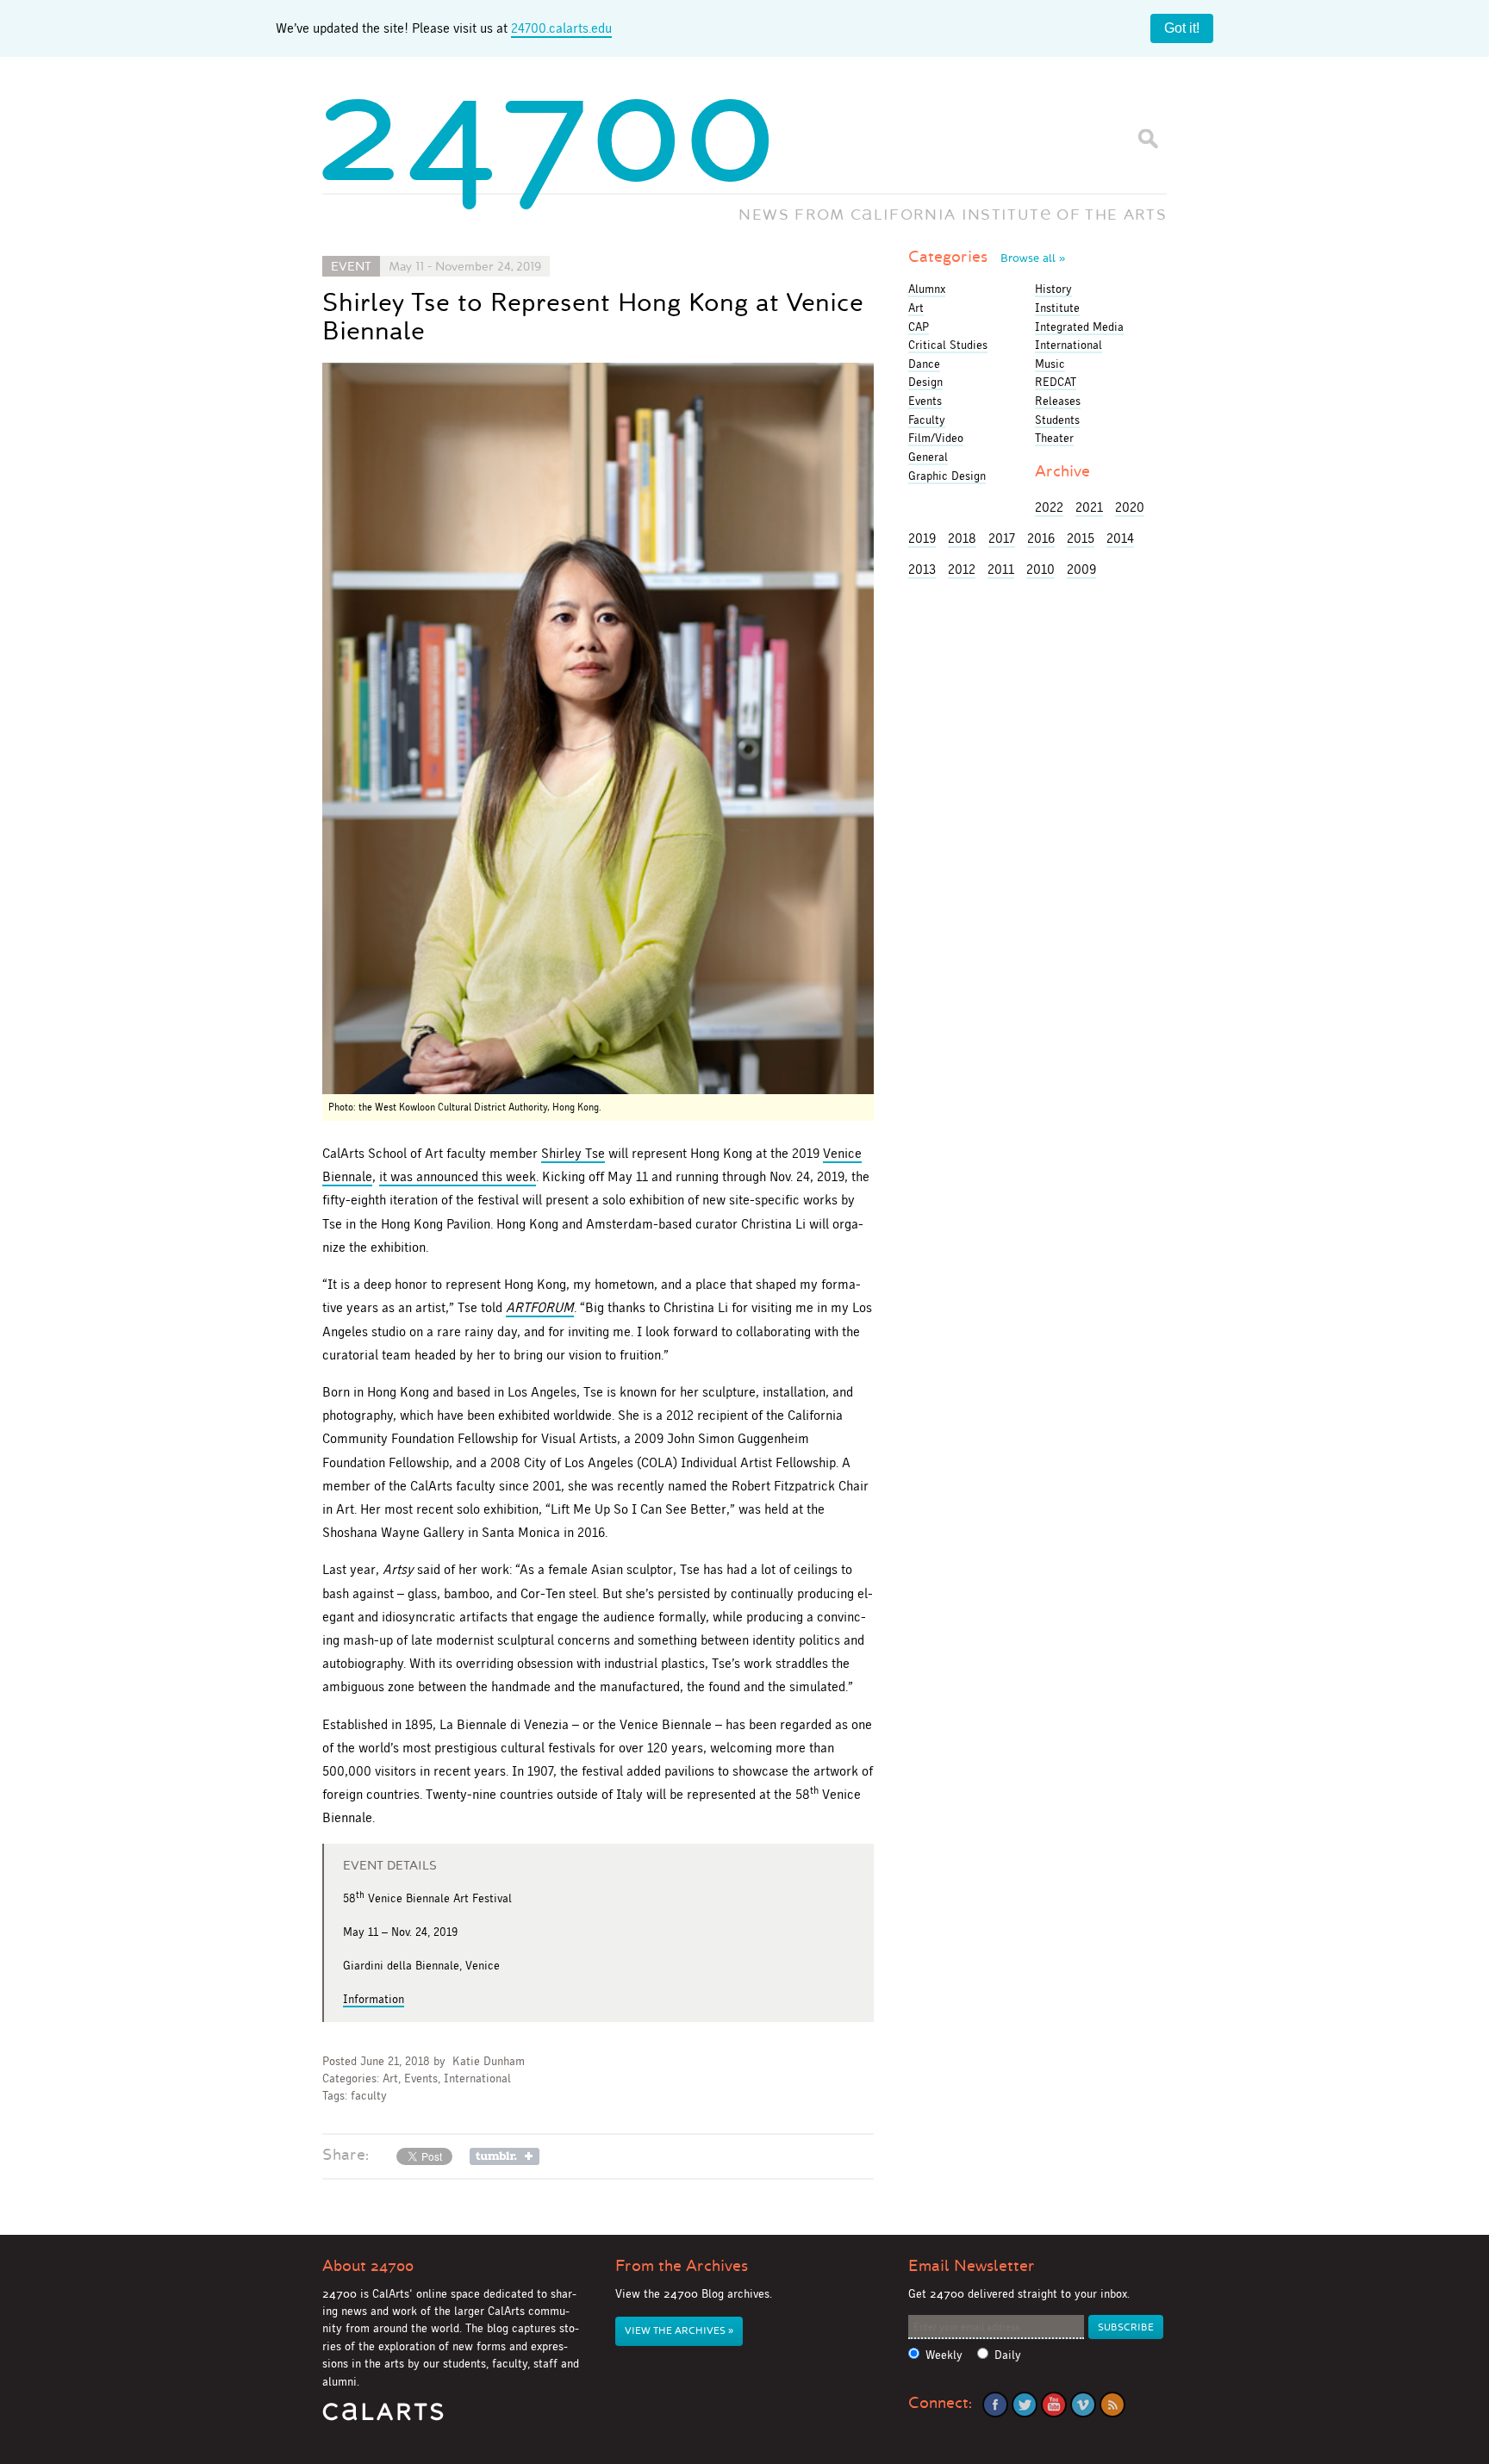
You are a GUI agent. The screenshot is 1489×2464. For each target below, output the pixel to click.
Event (351, 266)
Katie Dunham (489, 2061)
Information (374, 1999)
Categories (987, 257)
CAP (919, 327)
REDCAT (1056, 382)
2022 (1049, 507)
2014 (1120, 538)
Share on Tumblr (505, 2156)
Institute (1057, 308)
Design (925, 382)
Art (390, 2078)
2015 (1081, 538)
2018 (962, 538)
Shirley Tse (573, 1153)
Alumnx (927, 289)
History (1053, 289)
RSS (1112, 2405)
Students (1057, 420)
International (477, 2078)
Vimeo (1083, 2405)
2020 (1130, 507)
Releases (1058, 401)
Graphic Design (947, 476)
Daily (1008, 2355)
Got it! (1182, 28)
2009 (1081, 569)
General (928, 457)
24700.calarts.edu (561, 28)
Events (421, 2078)
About (368, 2266)
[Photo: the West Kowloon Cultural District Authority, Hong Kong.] (598, 728)
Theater (1054, 438)
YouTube (1054, 2405)
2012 (962, 569)
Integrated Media (1079, 327)
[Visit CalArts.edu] (383, 2418)
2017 (1002, 538)
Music (1050, 364)
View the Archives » (679, 2331)
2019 (922, 538)
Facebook (995, 2405)
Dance (924, 364)
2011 (1001, 569)
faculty (369, 2096)
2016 (1041, 538)
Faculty (927, 420)
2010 (1040, 569)
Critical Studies (948, 345)
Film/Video (936, 438)
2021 (1089, 507)
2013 (922, 569)
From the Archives (682, 2266)
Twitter (1025, 2405)
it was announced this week (458, 1176)
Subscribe (1126, 2327)
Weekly (944, 2355)
